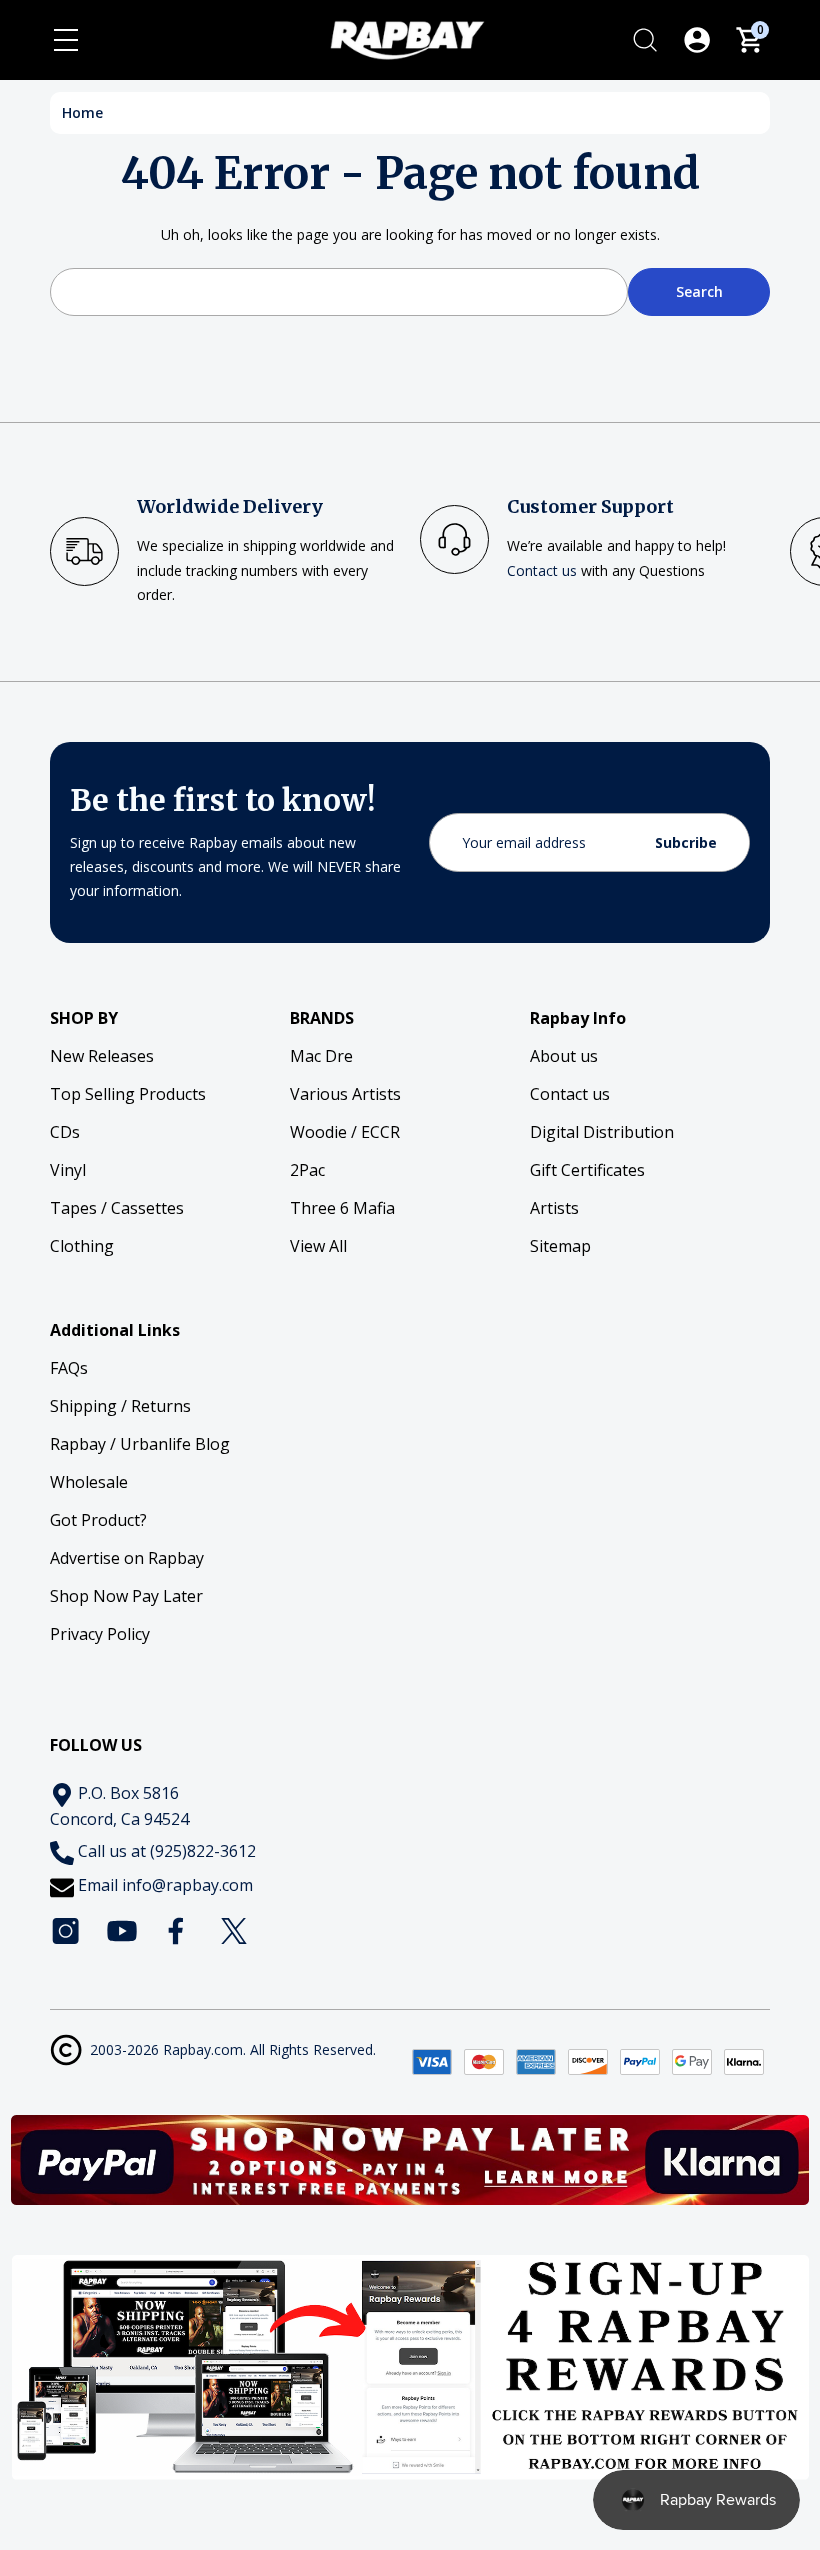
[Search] (645, 40)
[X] (234, 1931)
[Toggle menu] (66, 40)
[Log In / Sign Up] (697, 40)
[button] (410, 2160)
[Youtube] (122, 1931)
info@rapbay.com (187, 1885)
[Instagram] (66, 1931)
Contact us (542, 570)
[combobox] (339, 292)
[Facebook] (178, 1931)
